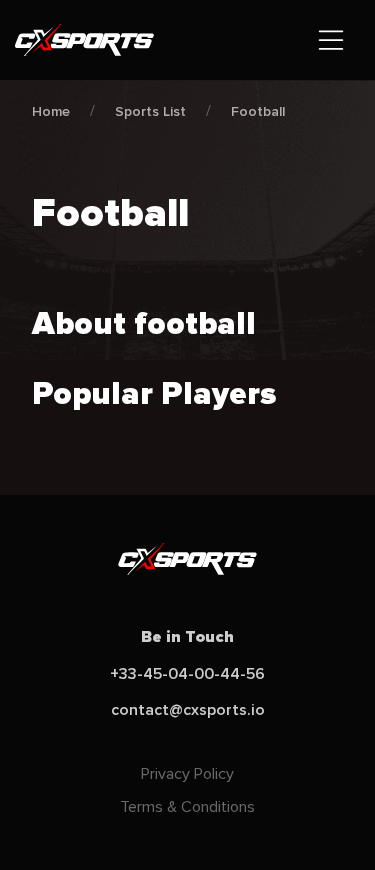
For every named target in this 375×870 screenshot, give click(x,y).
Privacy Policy (187, 774)
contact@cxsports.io (188, 710)
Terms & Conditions (187, 807)
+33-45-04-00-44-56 (187, 674)
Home (51, 111)
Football (258, 111)
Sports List (150, 111)
